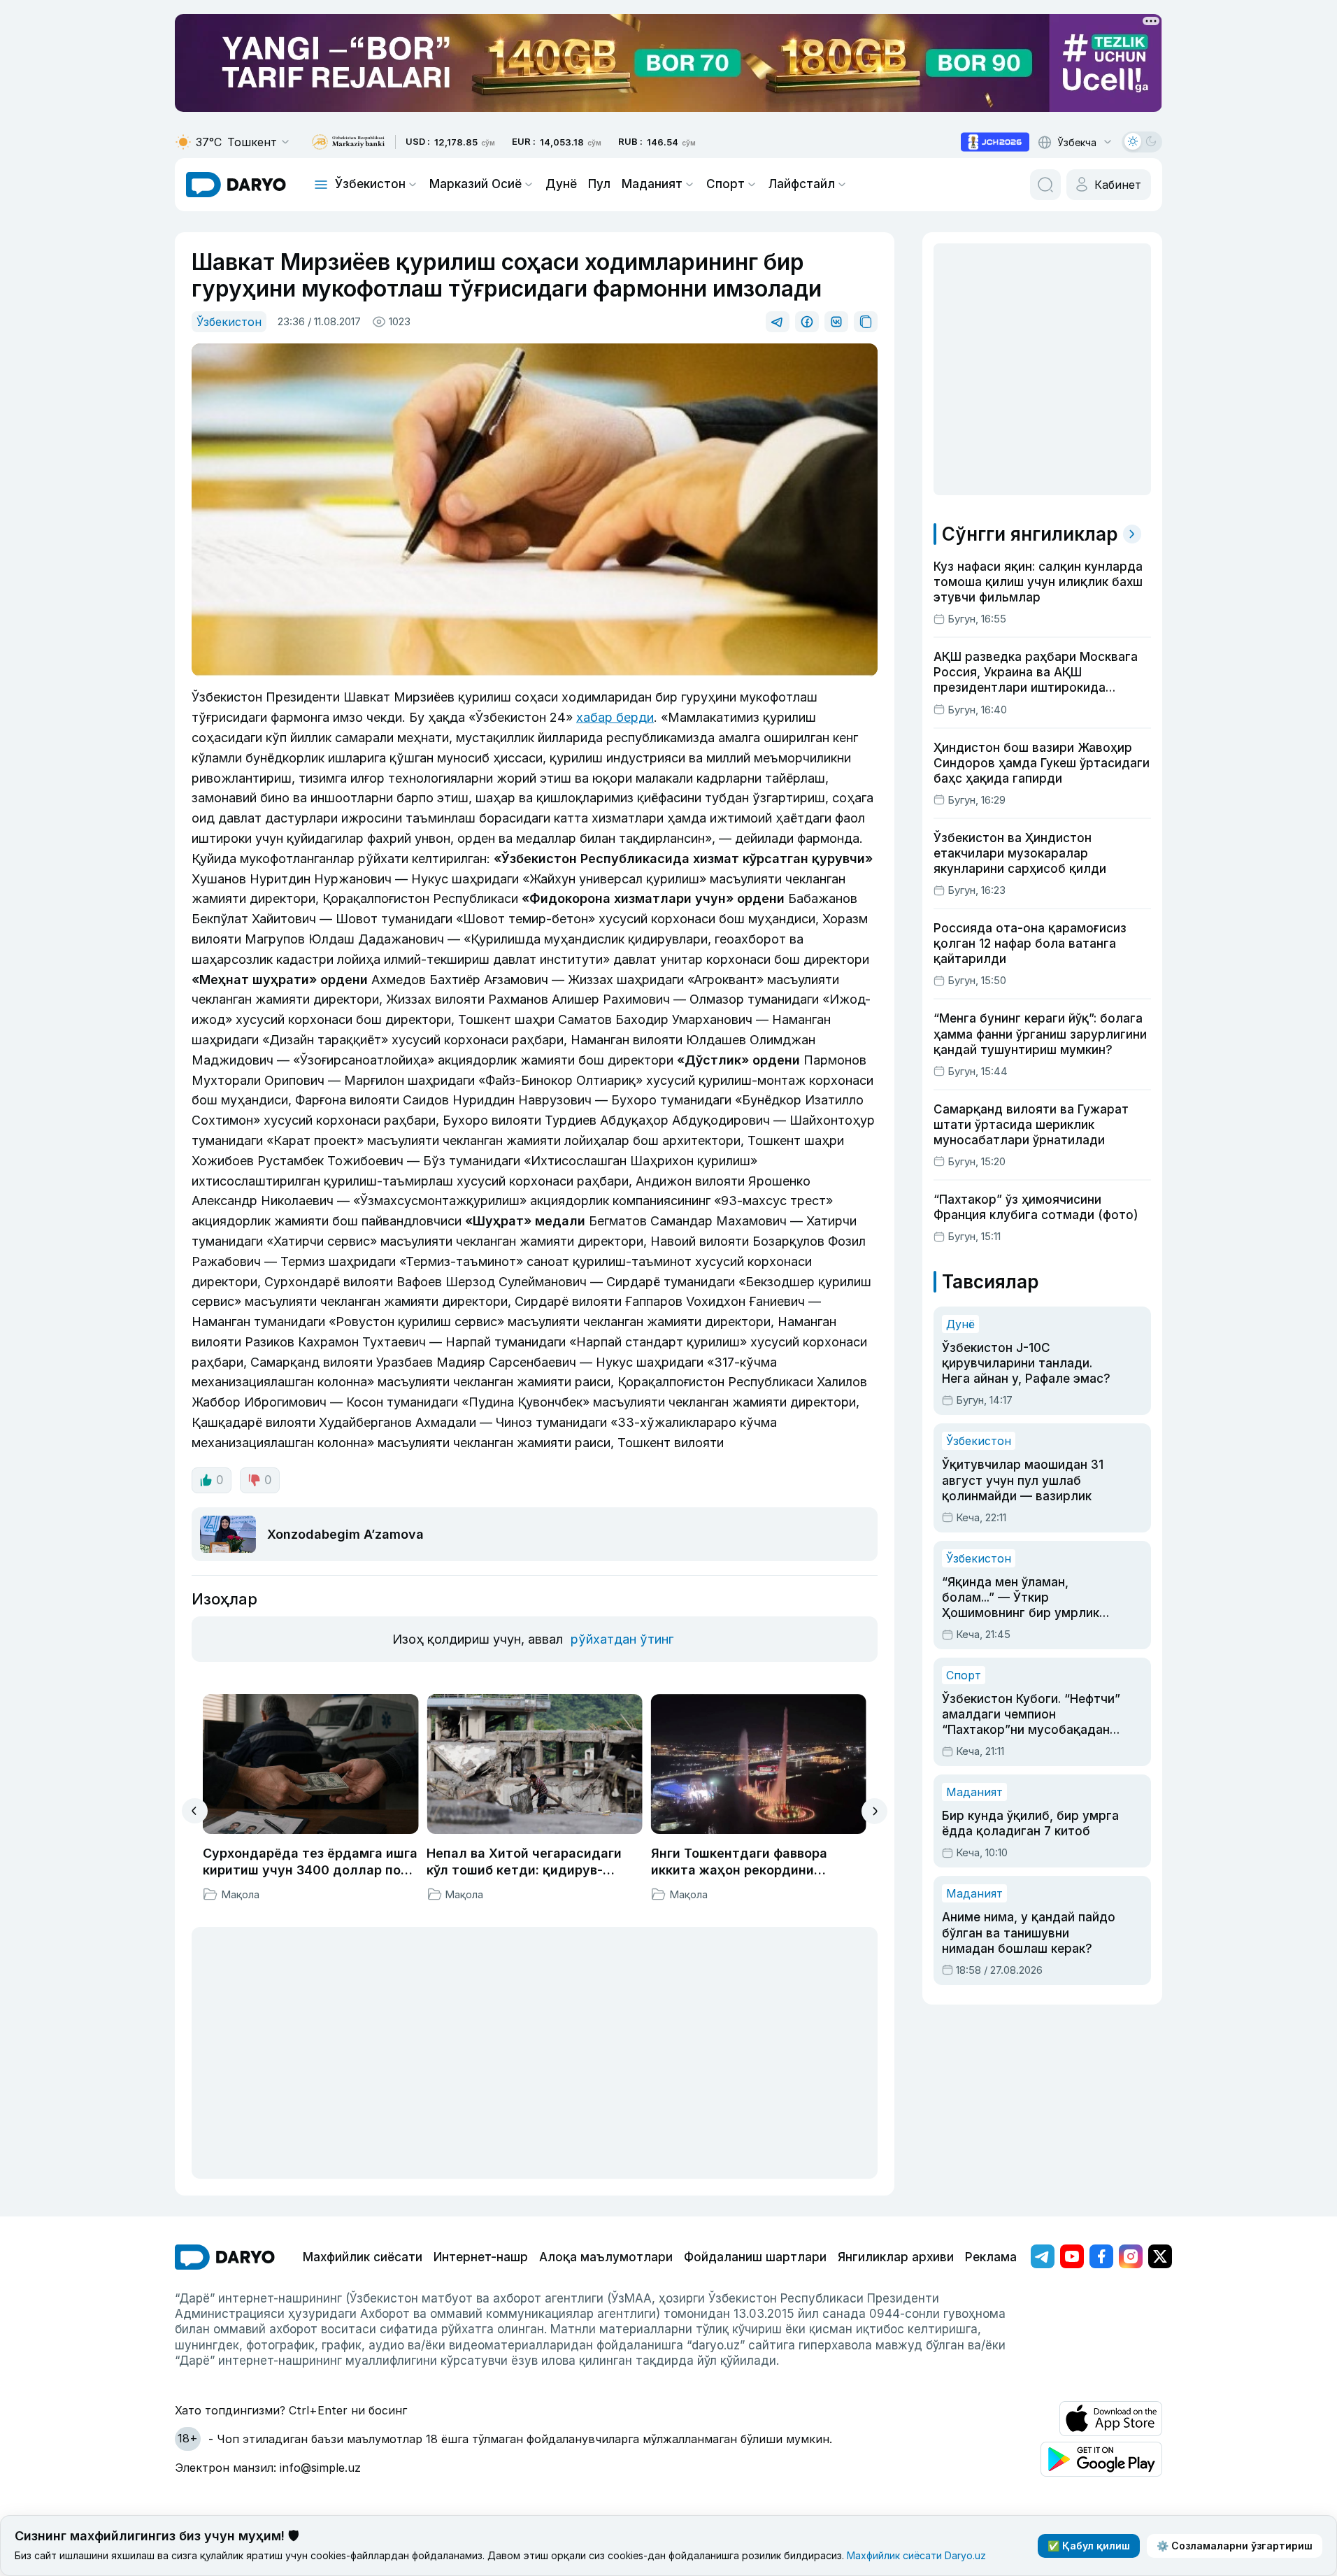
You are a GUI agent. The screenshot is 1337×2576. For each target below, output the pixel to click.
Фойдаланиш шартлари (755, 2257)
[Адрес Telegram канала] (1043, 2256)
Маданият (652, 184)
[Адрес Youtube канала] (1072, 2256)
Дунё (561, 184)
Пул (599, 184)
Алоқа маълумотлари (606, 2257)
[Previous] (195, 1811)
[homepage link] (236, 185)
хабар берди (615, 717)
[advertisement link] (995, 142)
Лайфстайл (802, 184)
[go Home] (225, 2257)
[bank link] (348, 142)
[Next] (874, 1811)
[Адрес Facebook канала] (1101, 2256)
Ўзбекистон (370, 184)
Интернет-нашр (481, 2257)
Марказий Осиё (476, 184)
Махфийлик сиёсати (363, 2257)
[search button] (1045, 185)
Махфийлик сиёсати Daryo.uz (916, 2555)
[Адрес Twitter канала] (1160, 2256)
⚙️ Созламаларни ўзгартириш (1235, 2546)
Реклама (991, 2257)
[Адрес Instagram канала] (1131, 2256)
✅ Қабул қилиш (1089, 2546)
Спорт (725, 184)
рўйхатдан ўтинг (622, 1639)
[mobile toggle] (321, 185)
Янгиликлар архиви (896, 2257)
